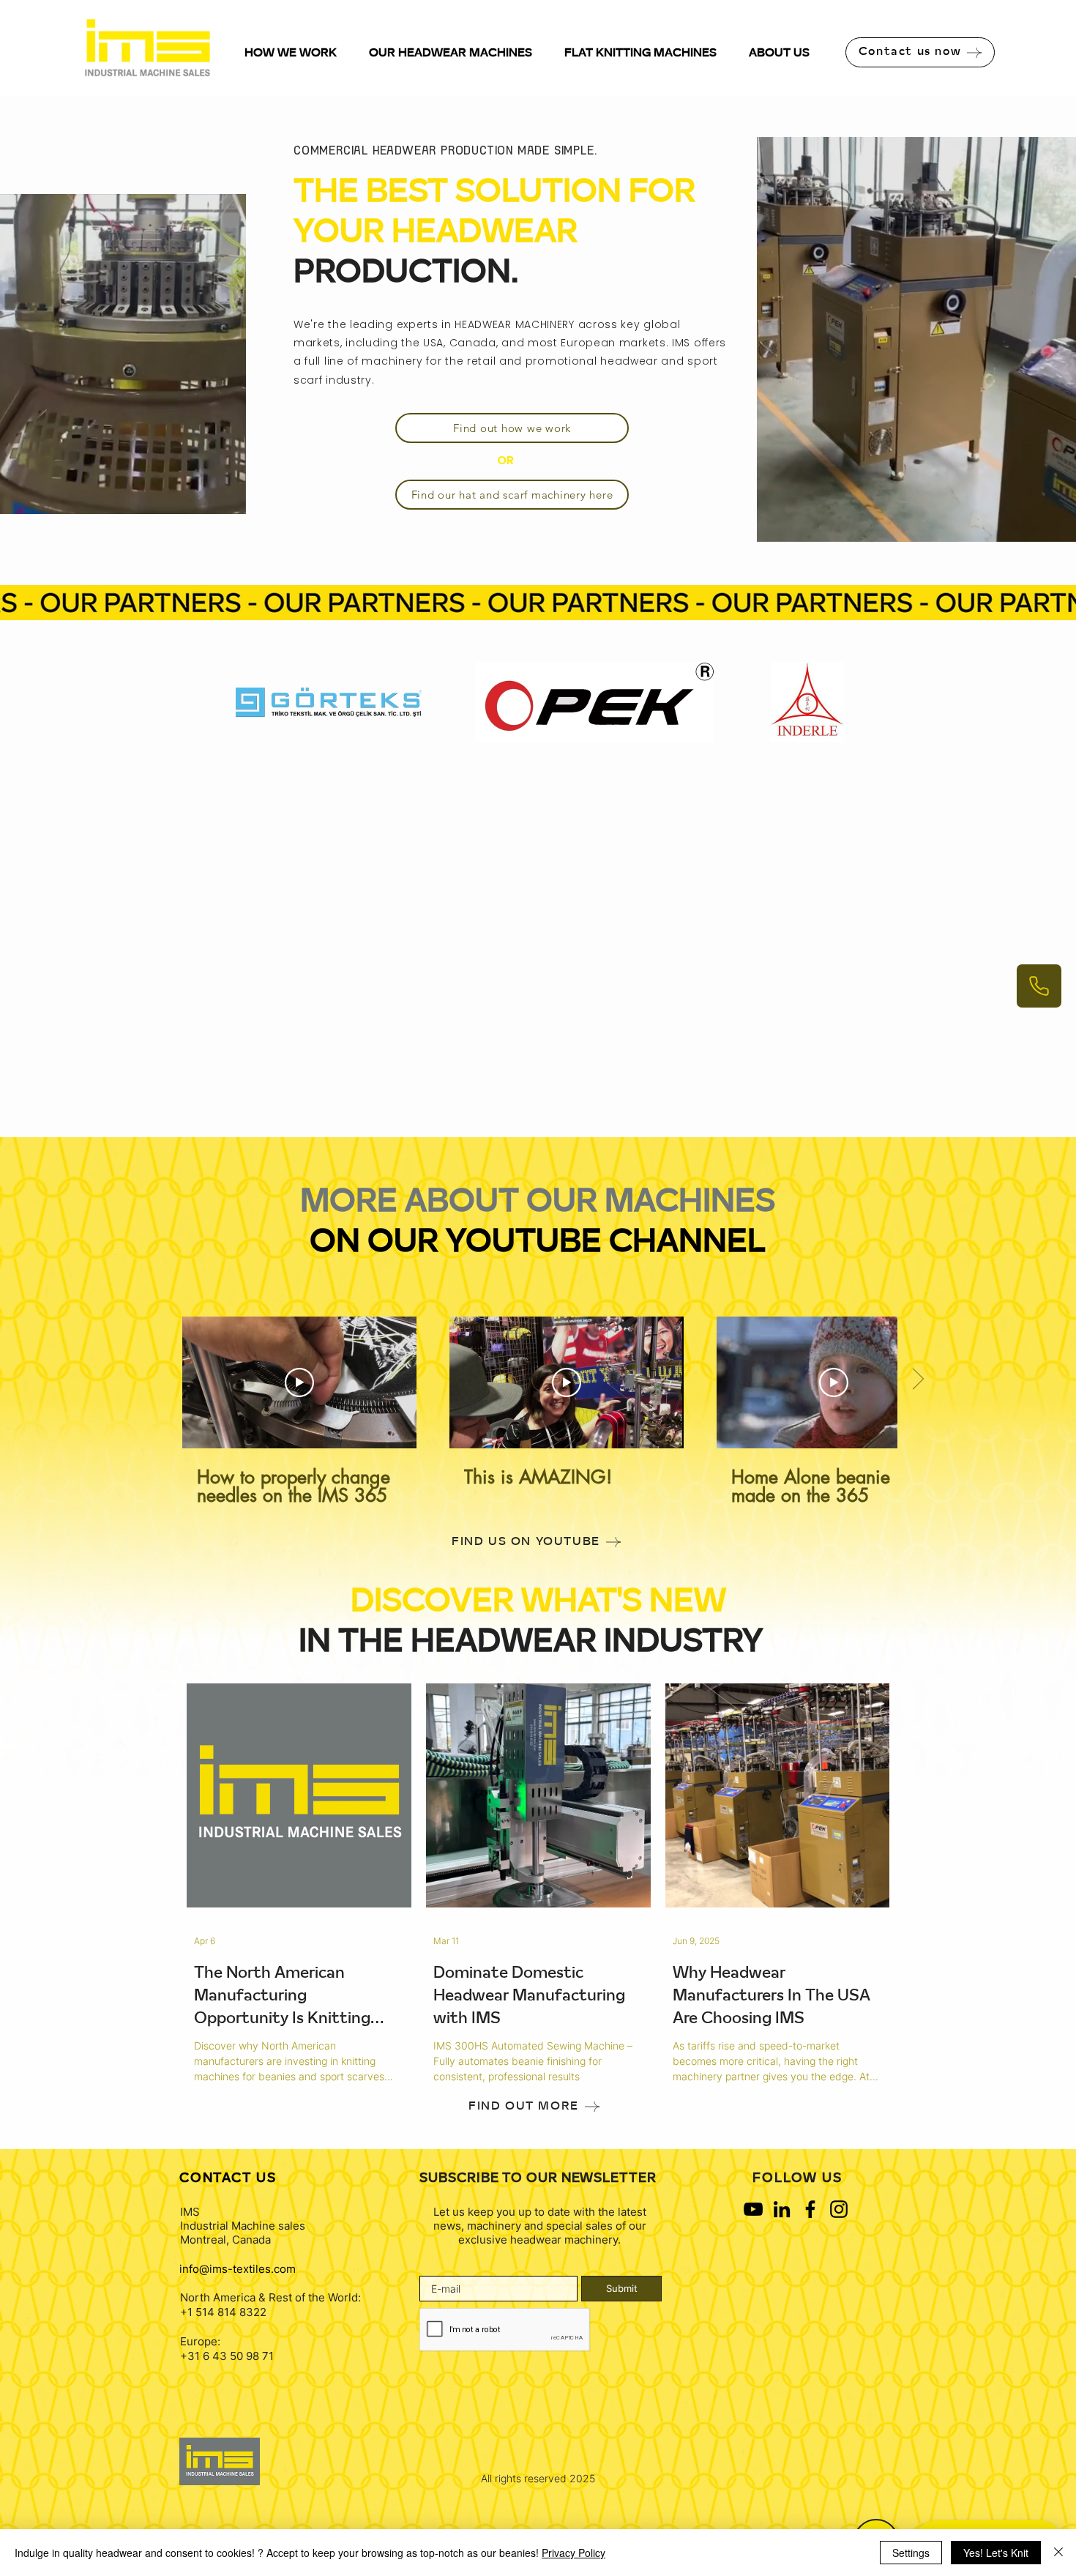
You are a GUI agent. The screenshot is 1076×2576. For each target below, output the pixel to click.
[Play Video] (299, 1382)
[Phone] (1039, 986)
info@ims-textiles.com (238, 2269)
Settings (911, 2553)
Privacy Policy (574, 2553)
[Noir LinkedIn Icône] (782, 2209)
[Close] (1058, 2553)
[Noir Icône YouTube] (753, 2209)
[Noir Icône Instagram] (839, 2209)
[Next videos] (918, 1380)
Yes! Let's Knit (996, 2553)
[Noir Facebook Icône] (810, 2209)
